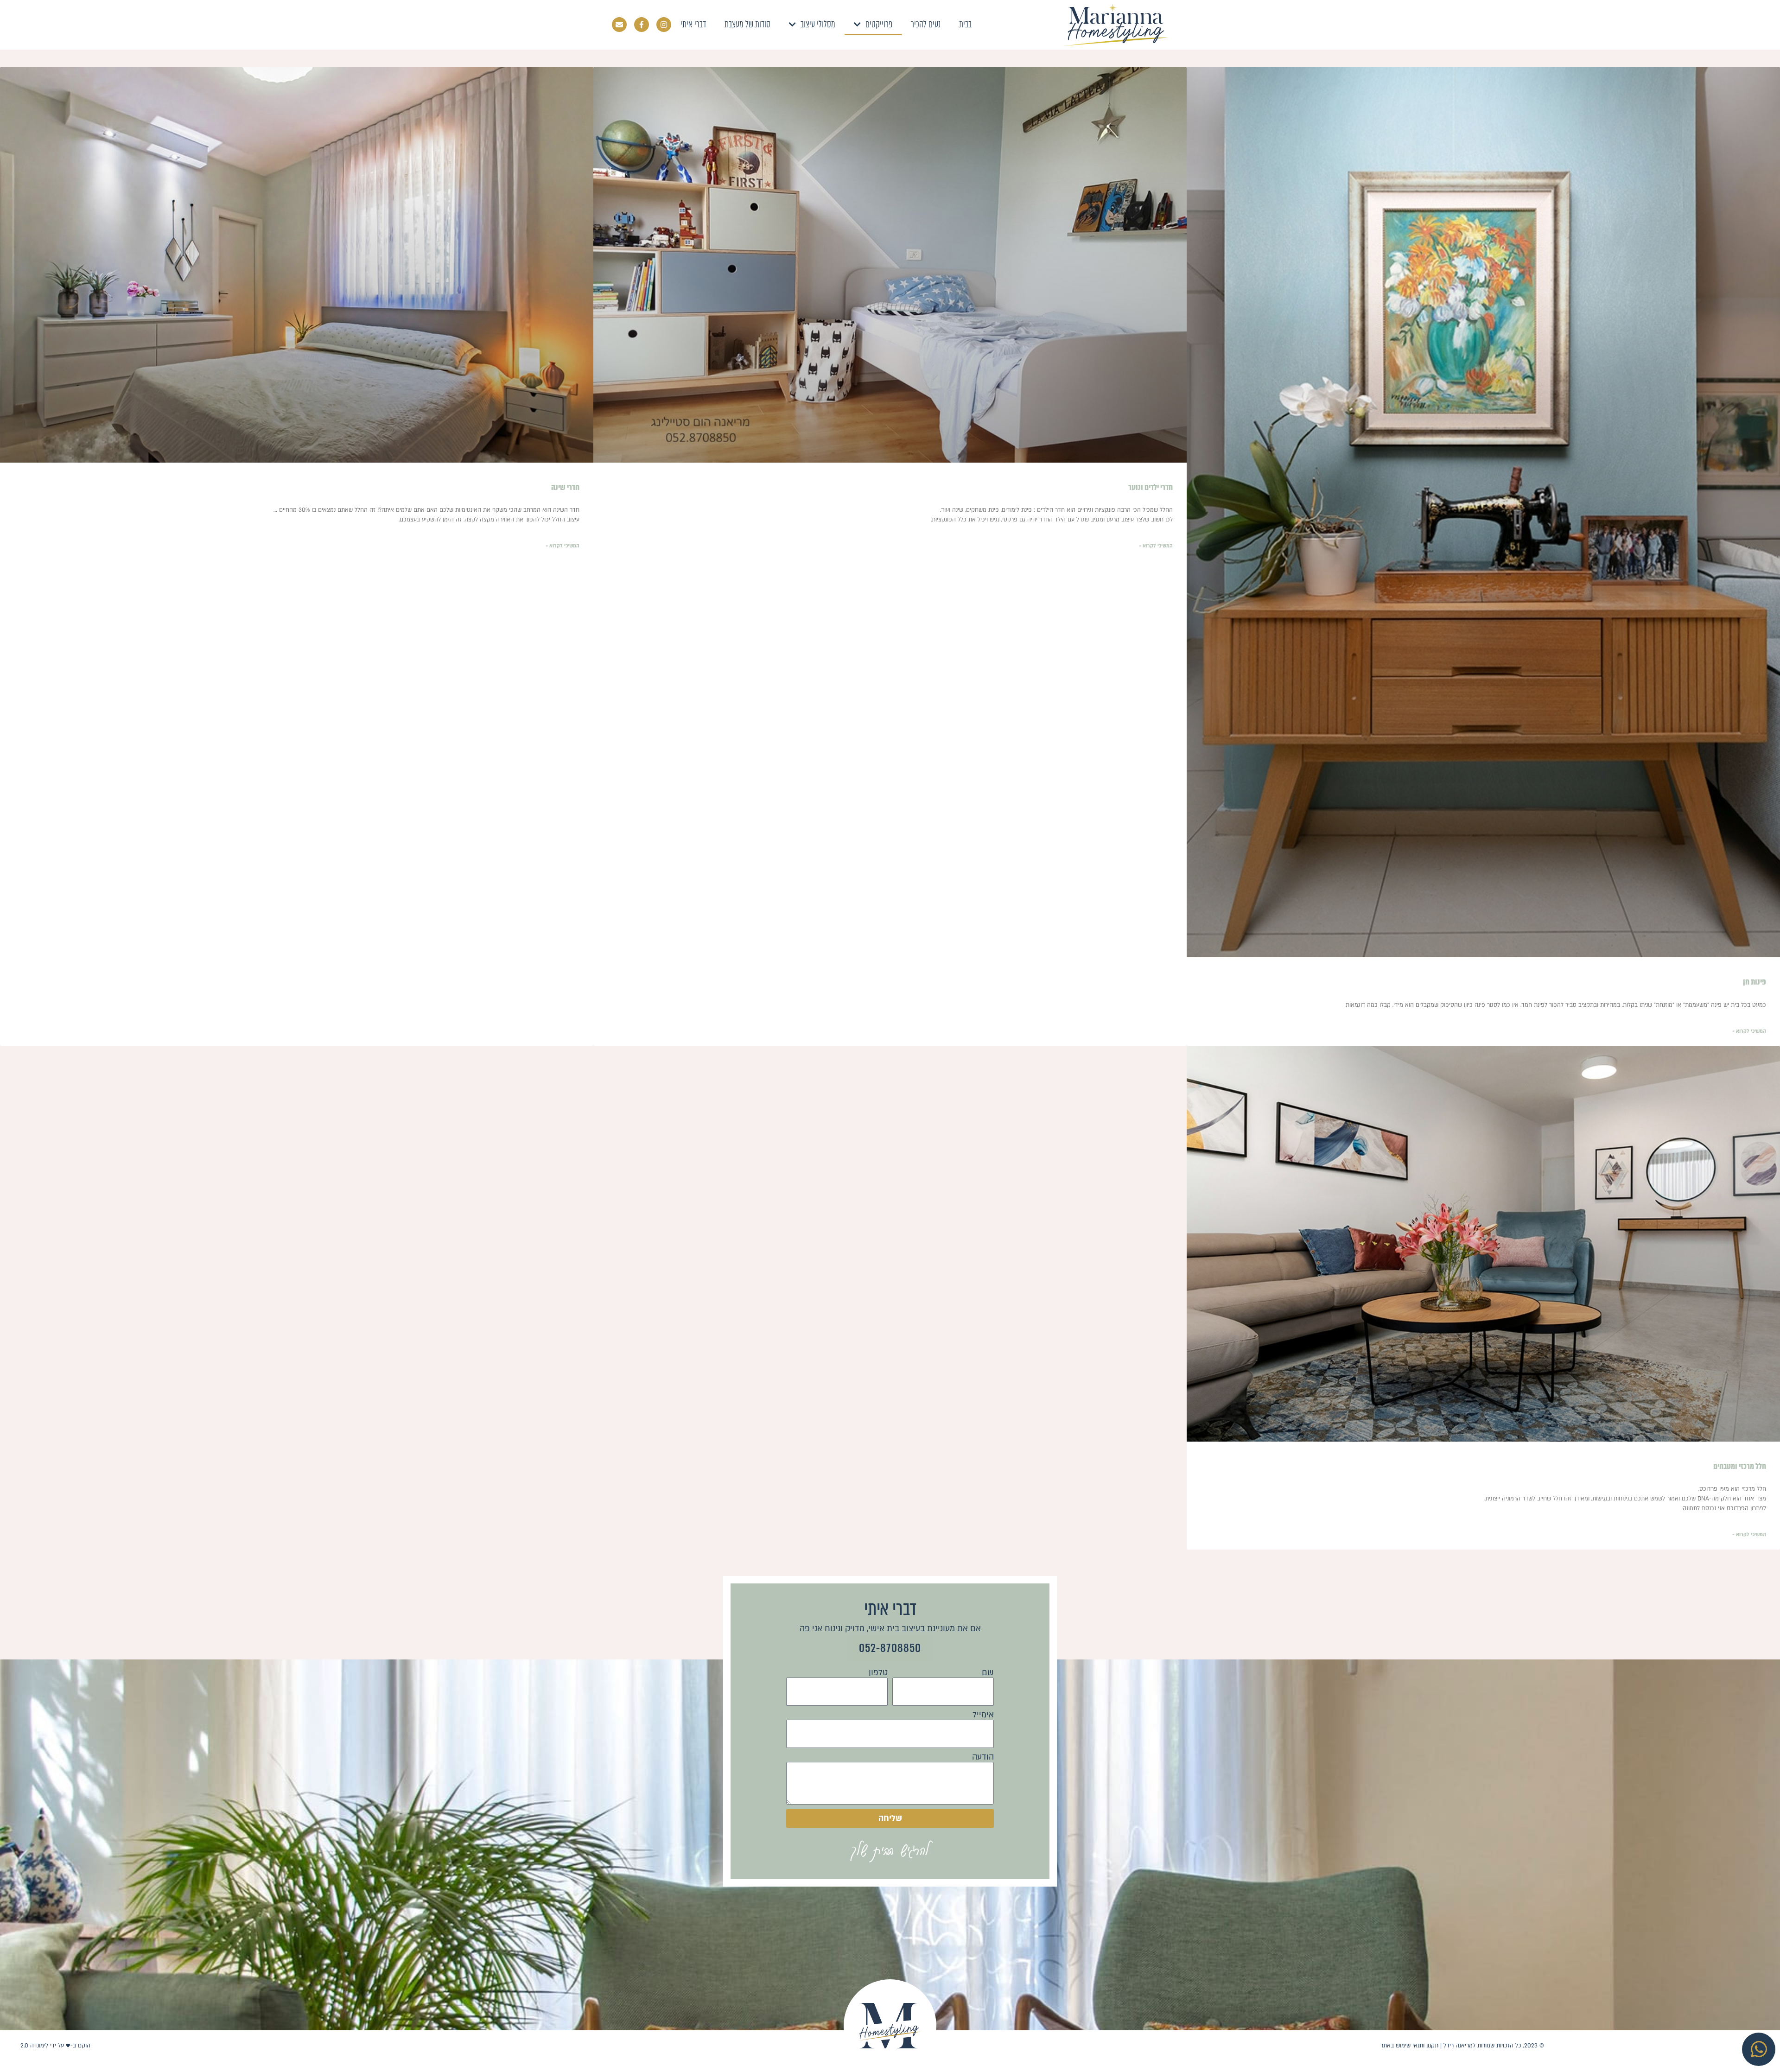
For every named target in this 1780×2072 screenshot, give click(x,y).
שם (988, 1673)
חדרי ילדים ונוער (1151, 487)
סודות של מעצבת (747, 24)
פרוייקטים (879, 24)
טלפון (878, 1673)
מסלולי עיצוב (818, 24)
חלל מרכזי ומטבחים (1740, 1466)
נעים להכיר (926, 24)
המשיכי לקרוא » (1749, 1031)
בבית (965, 24)
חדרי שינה (565, 487)
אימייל (983, 1715)
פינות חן (1755, 982)
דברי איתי (693, 24)
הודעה (983, 1757)
